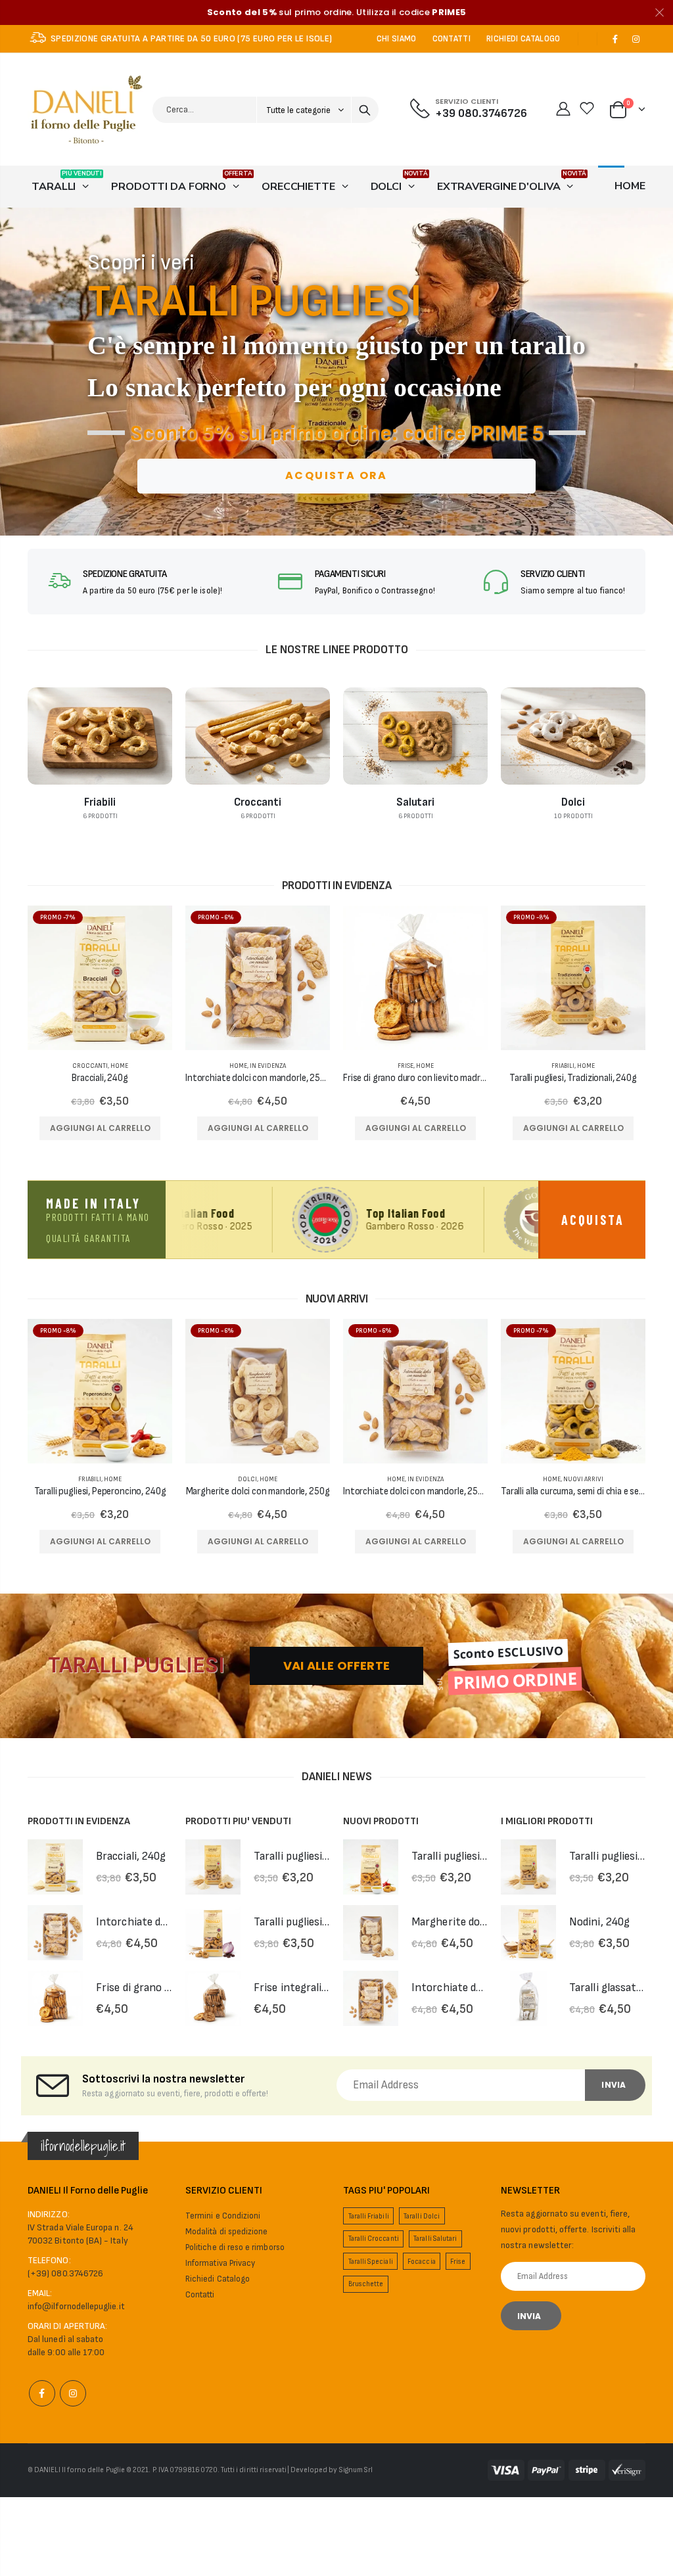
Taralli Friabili (369, 2216)
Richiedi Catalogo (218, 2279)
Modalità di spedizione (226, 2232)
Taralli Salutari (435, 2239)
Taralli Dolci (422, 2216)
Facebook (42, 2393)
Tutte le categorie (299, 110)
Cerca (365, 110)
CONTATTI (452, 39)
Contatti (200, 2295)
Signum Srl (356, 2470)
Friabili (563, 1066)
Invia (614, 2085)
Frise (406, 1066)
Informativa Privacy (220, 2263)
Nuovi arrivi (583, 1479)
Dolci (247, 1479)
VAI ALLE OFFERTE (336, 1666)
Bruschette (366, 2284)
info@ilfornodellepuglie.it (76, 2306)
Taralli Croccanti (374, 2239)
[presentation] (15, 372)
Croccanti (90, 1066)
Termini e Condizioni (223, 2216)
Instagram (73, 2393)
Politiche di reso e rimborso (235, 2247)
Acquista (593, 1220)
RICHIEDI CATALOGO (523, 39)
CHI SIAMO (397, 39)
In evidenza (268, 1066)
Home (119, 1066)
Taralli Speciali (371, 2262)
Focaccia (422, 2262)
